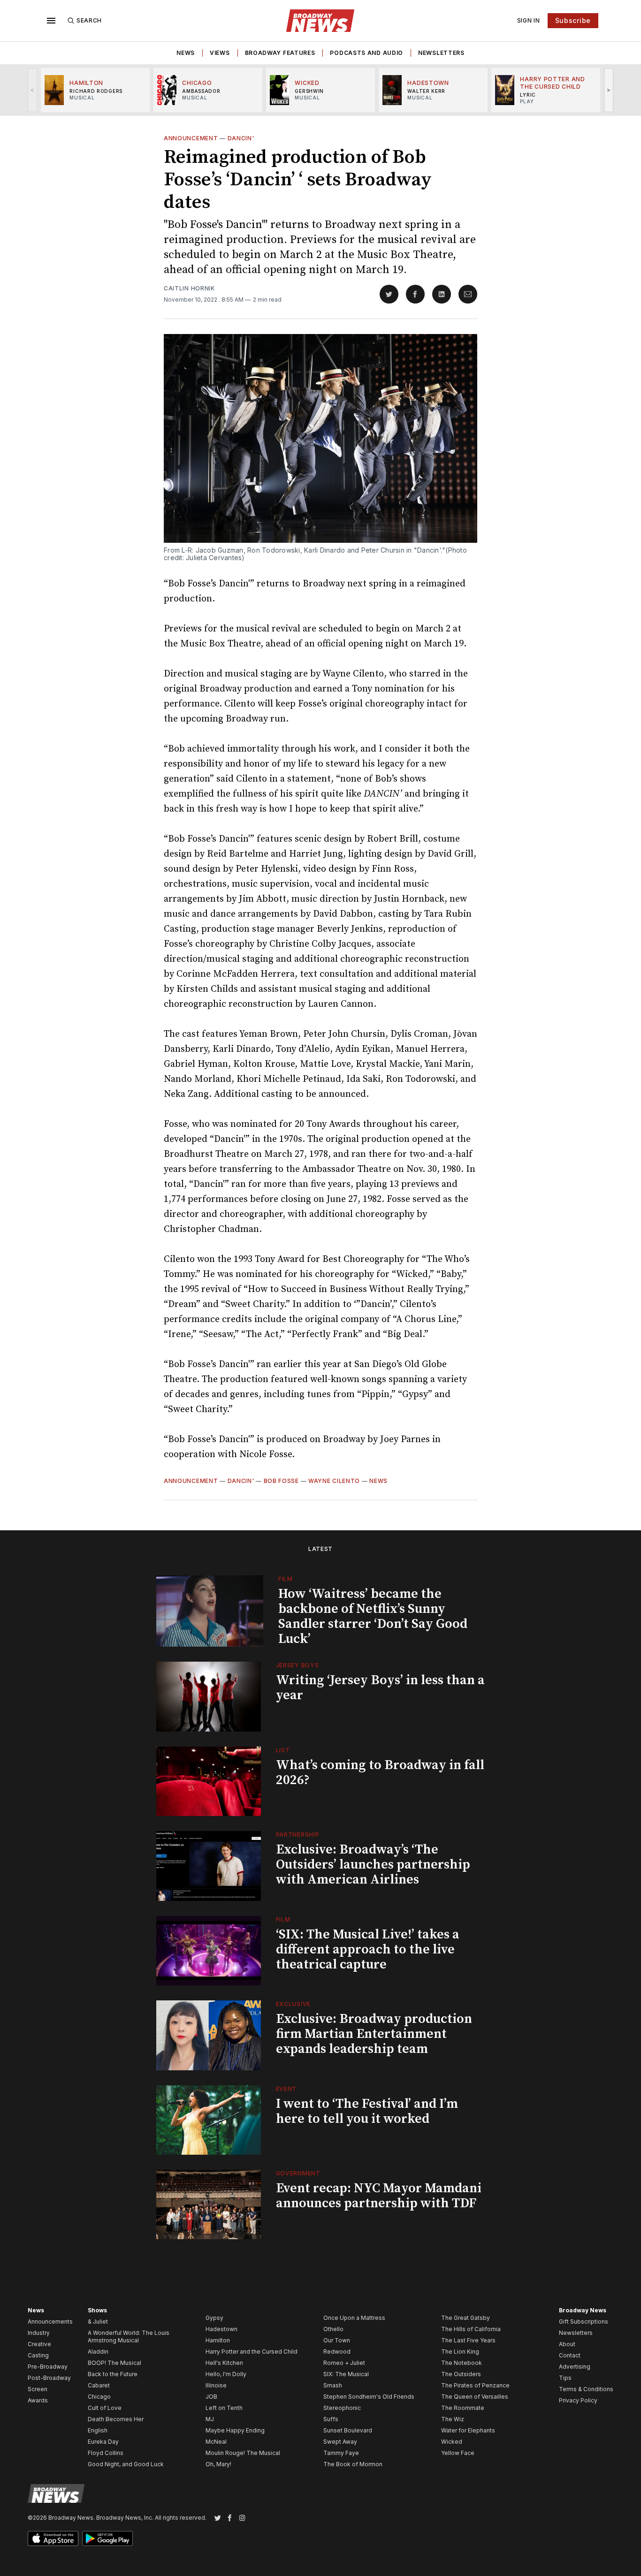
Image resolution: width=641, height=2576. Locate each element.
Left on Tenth (224, 2408)
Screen (38, 2389)
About (567, 2344)
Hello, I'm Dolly (226, 2374)
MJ (210, 2419)
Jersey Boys (298, 1665)
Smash (333, 2385)
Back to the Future (113, 2374)
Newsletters (441, 53)
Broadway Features (280, 53)
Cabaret (99, 2385)
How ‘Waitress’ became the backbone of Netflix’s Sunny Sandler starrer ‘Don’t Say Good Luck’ (373, 1616)
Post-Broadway (49, 2378)
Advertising (575, 2367)
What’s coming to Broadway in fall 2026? (380, 1773)
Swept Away (340, 2442)
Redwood (337, 2352)
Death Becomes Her (116, 2419)
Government (298, 2173)
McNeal (216, 2442)
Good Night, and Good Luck (126, 2464)
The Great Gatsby (465, 2318)
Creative (39, 2344)
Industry (39, 2333)
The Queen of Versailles (475, 2397)
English (98, 2430)
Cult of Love (105, 2408)
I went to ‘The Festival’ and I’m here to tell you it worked (367, 2111)
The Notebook (462, 2363)
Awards (38, 2400)
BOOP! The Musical (114, 2363)
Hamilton (218, 2340)
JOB (211, 2397)
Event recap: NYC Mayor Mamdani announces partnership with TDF (379, 2196)
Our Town (337, 2340)
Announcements (50, 2321)
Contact (570, 2355)
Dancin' (241, 138)
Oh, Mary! (218, 2464)
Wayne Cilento (334, 1481)
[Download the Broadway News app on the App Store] (53, 2538)
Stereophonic (342, 2408)
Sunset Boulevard (348, 2430)
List (283, 1750)
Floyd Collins (106, 2453)
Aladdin (98, 2352)
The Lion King (460, 2352)
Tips (565, 2378)
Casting (38, 2355)
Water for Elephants (468, 2430)
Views (220, 53)
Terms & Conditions (586, 2389)
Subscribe (573, 20)
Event (286, 2089)
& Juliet (98, 2321)
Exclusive (293, 2004)
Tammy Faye (341, 2453)
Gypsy (214, 2318)
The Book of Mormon (353, 2464)
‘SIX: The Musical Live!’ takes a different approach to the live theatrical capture (368, 1949)
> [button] (609, 90)
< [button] (33, 90)
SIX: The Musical (346, 2374)
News (186, 53)
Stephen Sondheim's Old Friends (369, 2397)
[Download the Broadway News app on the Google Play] (107, 2538)
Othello (333, 2329)
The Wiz (453, 2419)
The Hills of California (471, 2329)
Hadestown (221, 2329)
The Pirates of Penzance (475, 2385)
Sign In (529, 20)
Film (286, 1579)
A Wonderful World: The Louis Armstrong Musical (129, 2337)
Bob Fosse (281, 1481)
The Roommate (463, 2408)
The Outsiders (461, 2374)
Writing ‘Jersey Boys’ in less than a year (380, 1688)
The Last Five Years (468, 2340)
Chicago (99, 2397)
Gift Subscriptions (584, 2321)
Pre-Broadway (48, 2367)
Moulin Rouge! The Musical (243, 2453)
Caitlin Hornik (189, 288)
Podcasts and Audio (366, 53)
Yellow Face (458, 2453)
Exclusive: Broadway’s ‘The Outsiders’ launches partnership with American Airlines (373, 1865)
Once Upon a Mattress (354, 2318)
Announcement (191, 138)
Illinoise (216, 2385)
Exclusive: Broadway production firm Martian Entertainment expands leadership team (374, 2034)
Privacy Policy (578, 2400)
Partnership (298, 1835)
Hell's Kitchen (224, 2363)
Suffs (331, 2419)
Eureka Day (103, 2442)
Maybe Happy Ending (235, 2430)
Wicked (452, 2442)
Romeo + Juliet (344, 2363)
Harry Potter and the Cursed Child (252, 2352)
